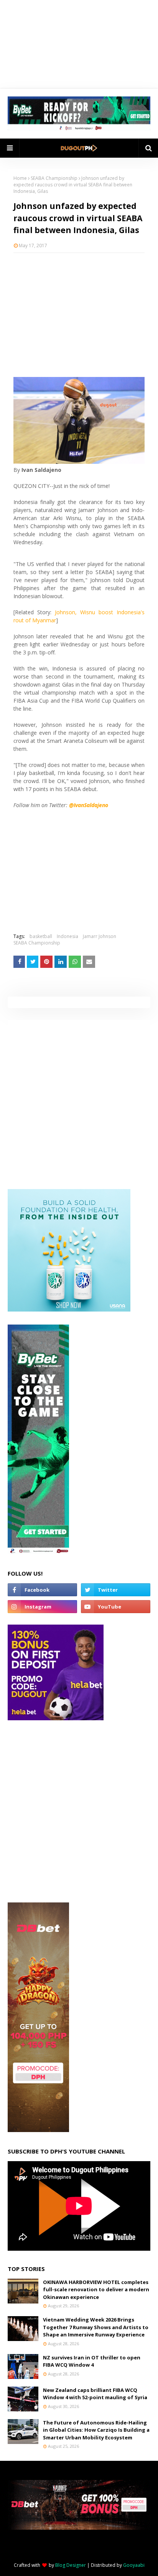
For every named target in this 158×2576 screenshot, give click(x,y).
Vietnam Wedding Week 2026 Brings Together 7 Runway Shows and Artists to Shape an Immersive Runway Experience (96, 2327)
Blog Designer (71, 2565)
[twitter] (116, 1590)
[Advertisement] (79, 314)
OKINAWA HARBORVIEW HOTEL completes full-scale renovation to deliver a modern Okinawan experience (96, 2290)
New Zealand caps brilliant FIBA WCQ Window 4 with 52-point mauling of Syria (95, 2394)
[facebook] (42, 1590)
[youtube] (116, 1607)
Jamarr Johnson (100, 936)
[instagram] (42, 1607)
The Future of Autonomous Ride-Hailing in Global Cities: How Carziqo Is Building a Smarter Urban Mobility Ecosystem (96, 2430)
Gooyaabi (134, 2565)
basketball (41, 936)
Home (20, 178)
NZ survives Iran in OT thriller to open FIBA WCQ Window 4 (92, 2361)
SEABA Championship (54, 178)
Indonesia (67, 936)
